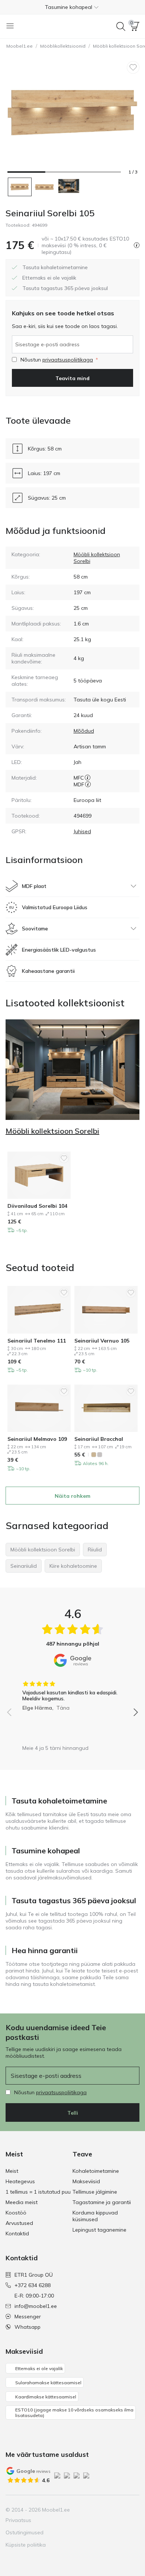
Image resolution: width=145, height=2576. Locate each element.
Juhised (82, 831)
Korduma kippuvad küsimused (95, 2216)
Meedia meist (22, 2202)
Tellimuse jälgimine (95, 2192)
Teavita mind (72, 378)
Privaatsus (18, 2520)
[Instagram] (95, 2510)
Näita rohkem (72, 1496)
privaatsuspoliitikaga (68, 360)
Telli (73, 2113)
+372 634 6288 (33, 2285)
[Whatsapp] (133, 2510)
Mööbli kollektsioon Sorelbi (52, 1131)
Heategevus (20, 2181)
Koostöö (16, 2213)
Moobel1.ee (20, 46)
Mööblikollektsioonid (63, 46)
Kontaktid (17, 2233)
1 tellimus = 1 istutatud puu (38, 2192)
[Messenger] (120, 2510)
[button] (72, 7)
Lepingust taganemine (99, 2230)
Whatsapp (28, 2327)
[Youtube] (108, 2510)
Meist (12, 2171)
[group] (72, 1693)
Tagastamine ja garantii (102, 2202)
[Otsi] (121, 26)
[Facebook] (83, 2510)
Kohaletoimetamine (96, 2171)
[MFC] (88, 778)
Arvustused (19, 2223)
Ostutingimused (25, 2532)
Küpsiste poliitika (26, 2545)
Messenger (28, 2317)
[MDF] (88, 784)
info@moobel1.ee (36, 2306)
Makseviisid (86, 2181)
